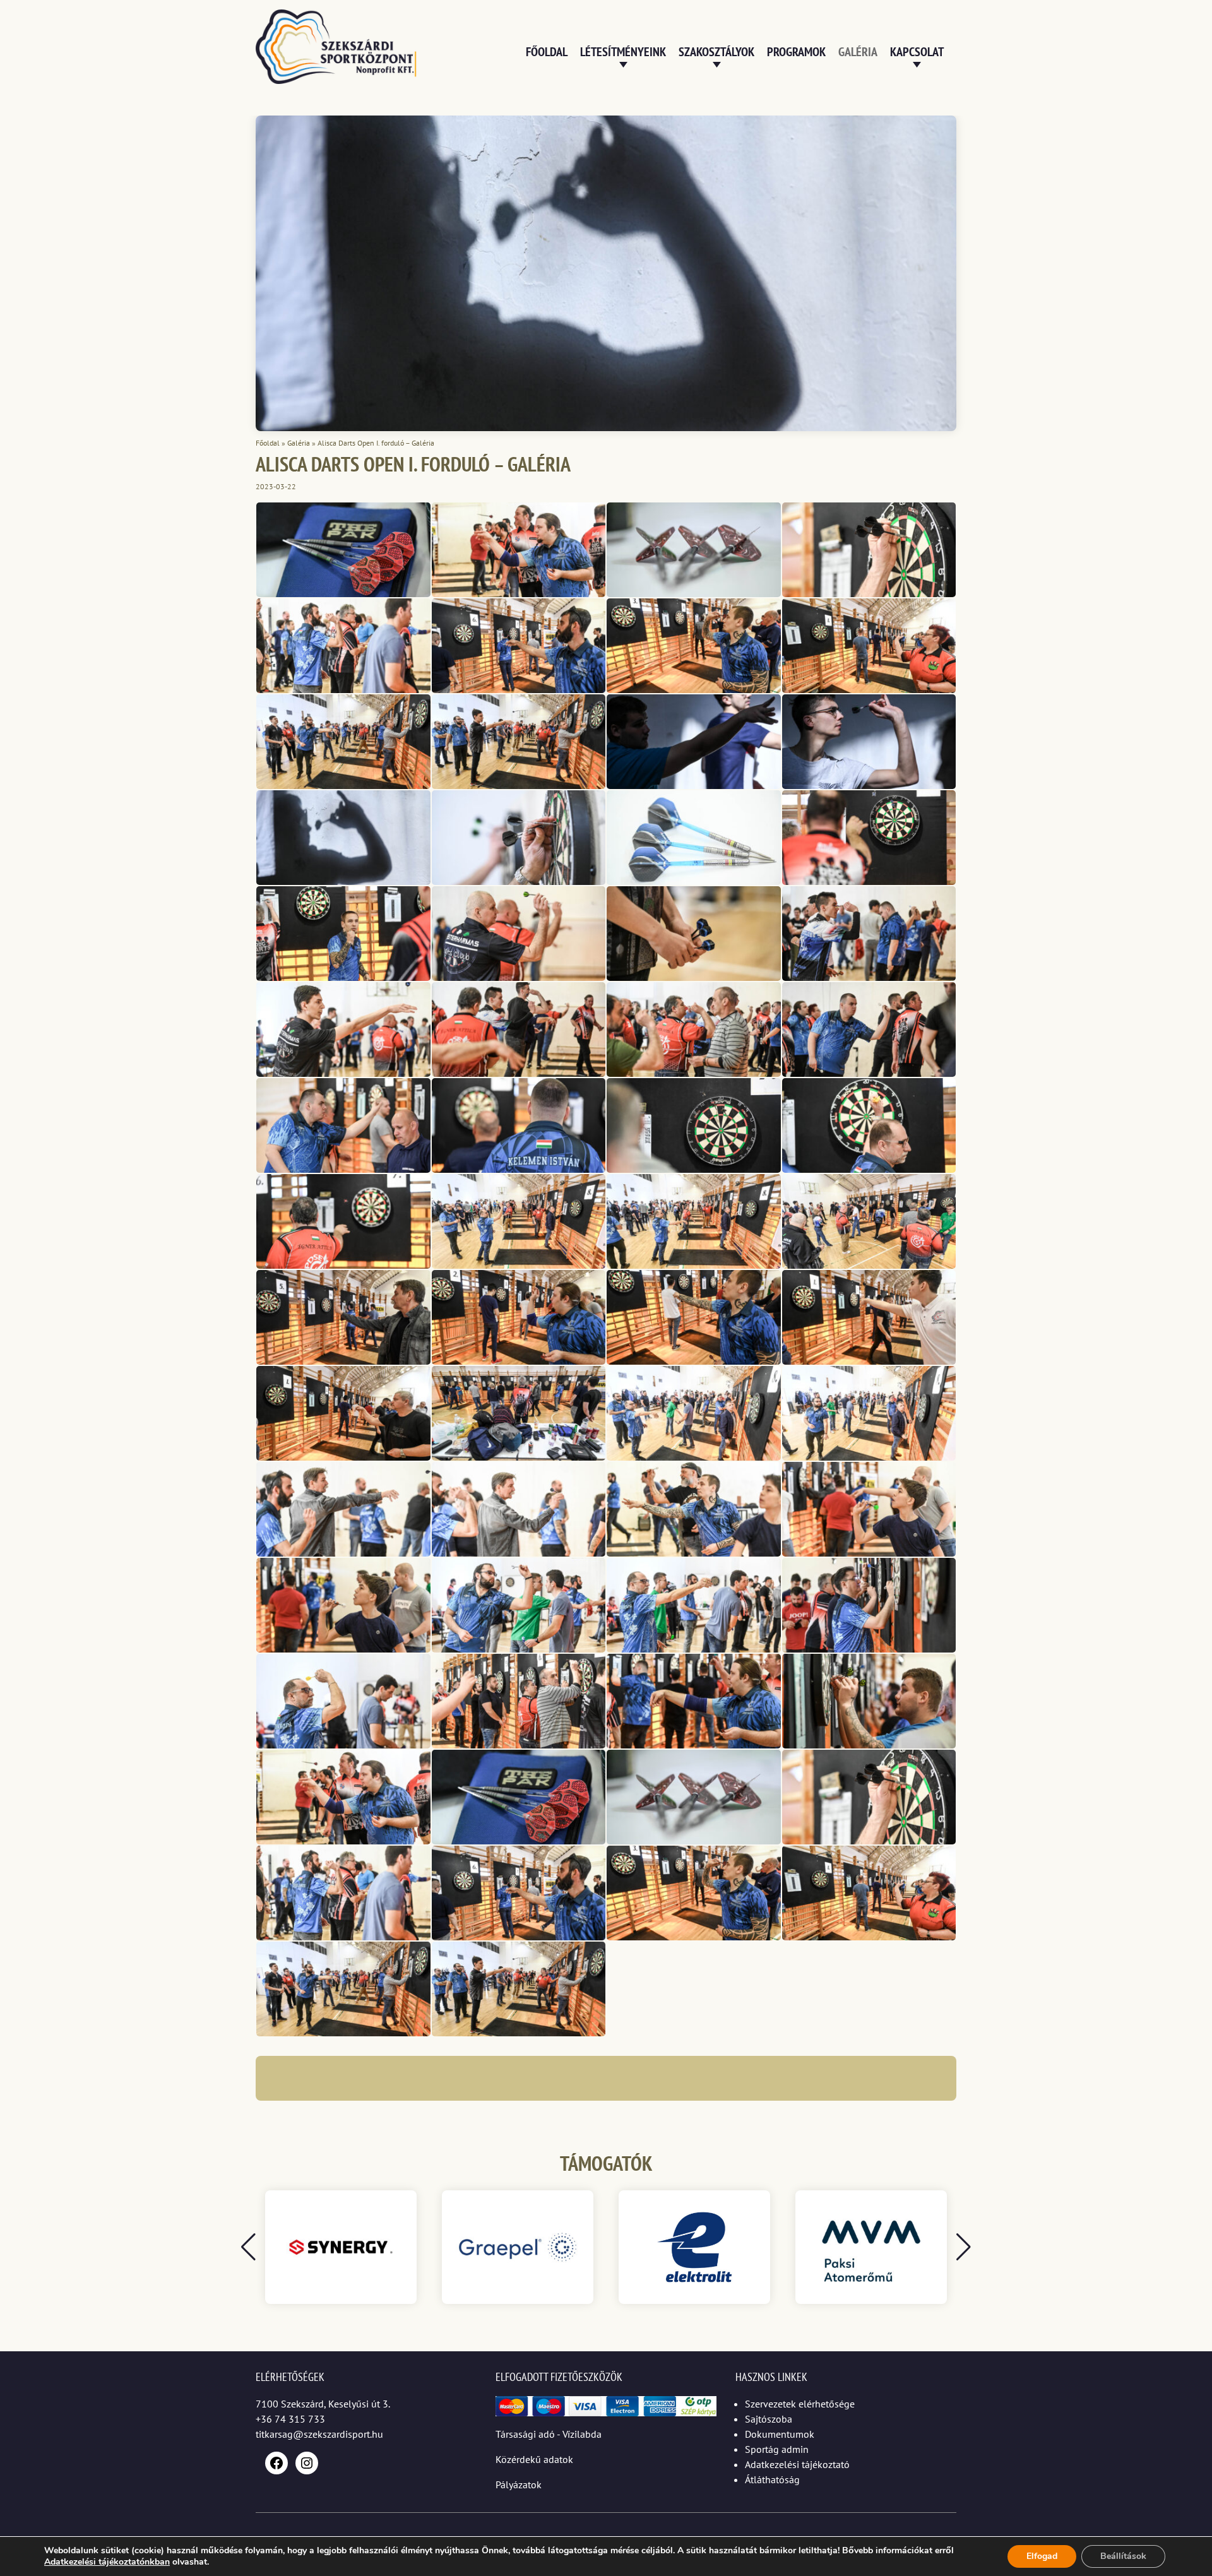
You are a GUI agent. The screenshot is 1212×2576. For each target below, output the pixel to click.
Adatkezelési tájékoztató (797, 2464)
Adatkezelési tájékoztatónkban (107, 2562)
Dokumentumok (780, 2434)
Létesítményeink (623, 52)
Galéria (858, 52)
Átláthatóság (772, 2479)
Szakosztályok (716, 52)
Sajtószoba (769, 2419)
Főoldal (547, 52)
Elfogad (1042, 2556)
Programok (796, 52)
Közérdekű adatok (534, 2459)
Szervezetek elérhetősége (800, 2404)
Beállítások (1123, 2556)
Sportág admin (777, 2449)
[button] (964, 2247)
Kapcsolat (917, 52)
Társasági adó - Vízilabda (549, 2434)
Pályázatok (519, 2484)
